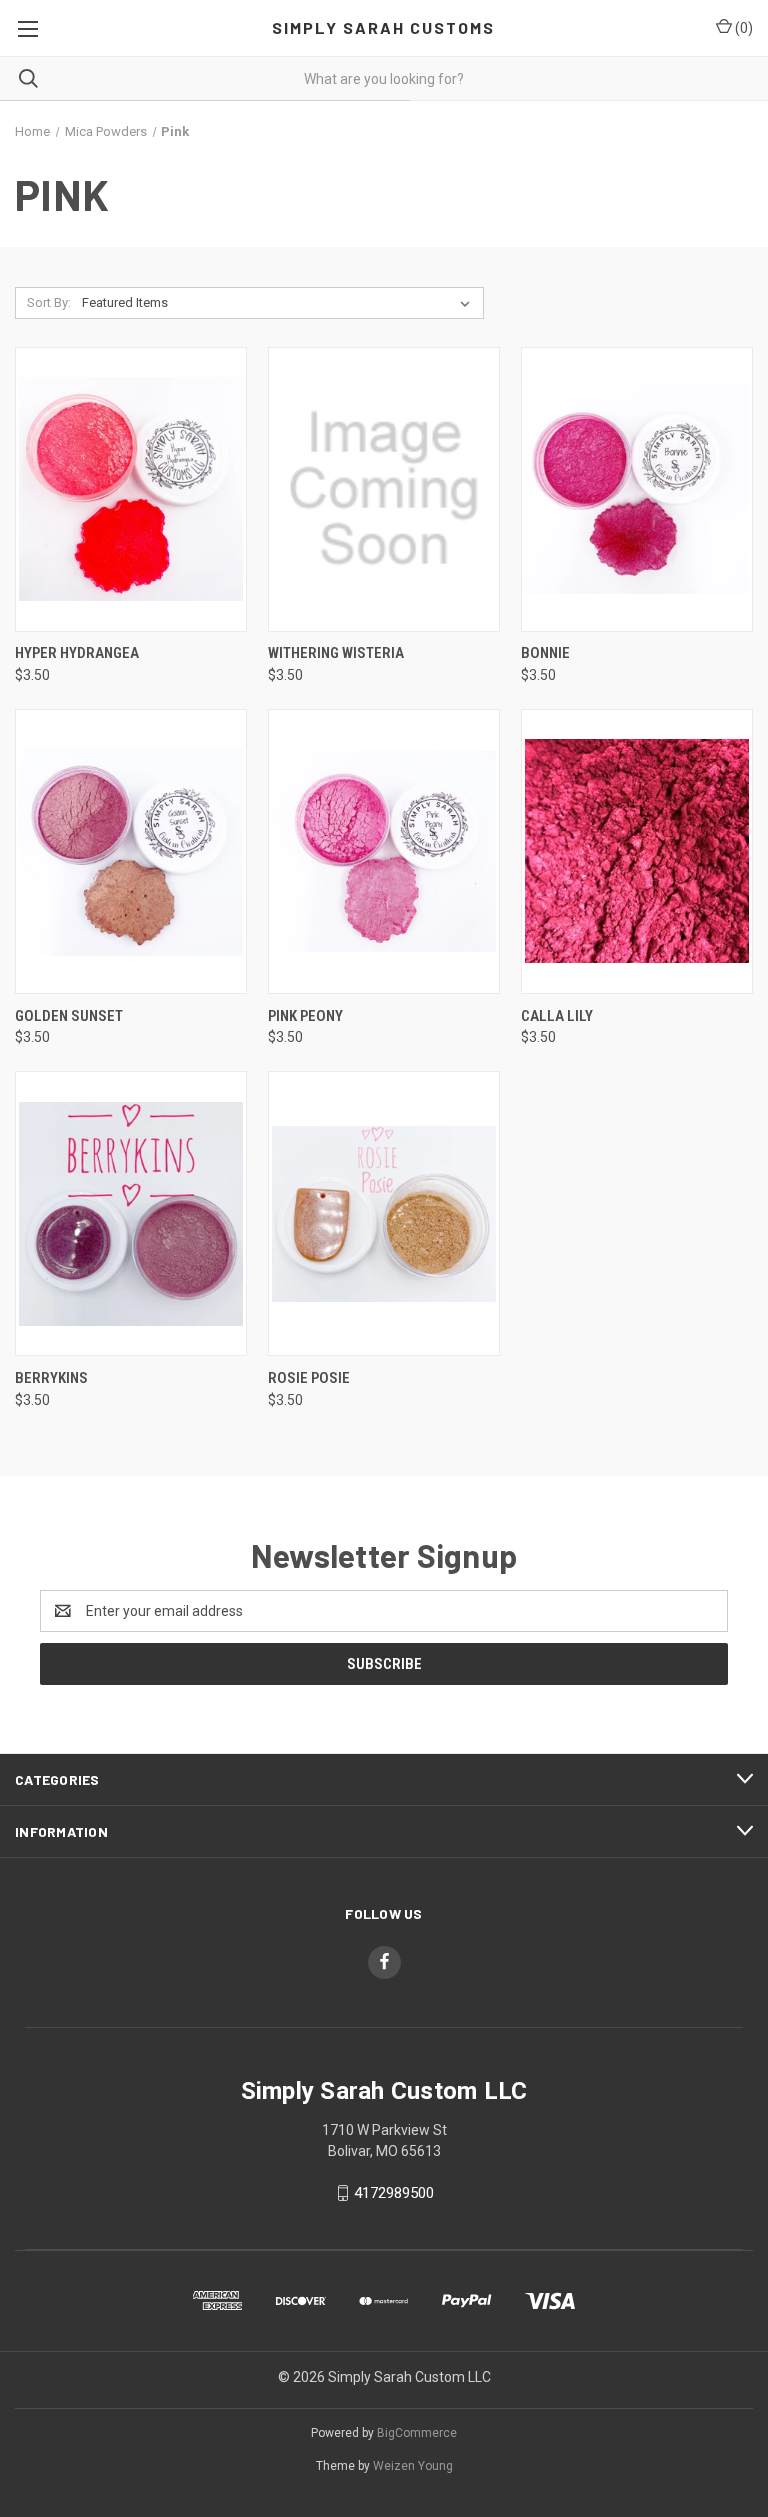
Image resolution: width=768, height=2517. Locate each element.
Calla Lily (557, 1016)
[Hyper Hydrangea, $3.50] (131, 489)
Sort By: (49, 302)
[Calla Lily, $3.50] (637, 851)
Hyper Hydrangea (77, 653)
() (742, 28)
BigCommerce (417, 2433)
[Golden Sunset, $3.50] (131, 851)
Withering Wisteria (336, 653)
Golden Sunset (69, 1016)
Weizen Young (413, 2466)
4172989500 (394, 2193)
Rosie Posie (309, 1378)
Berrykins (51, 1378)
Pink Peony (305, 1016)
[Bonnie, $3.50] (637, 489)
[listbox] (280, 303)
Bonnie (545, 653)
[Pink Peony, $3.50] (384, 851)
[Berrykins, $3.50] (131, 1213)
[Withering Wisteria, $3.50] (384, 489)
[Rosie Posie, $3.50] (384, 1213)
